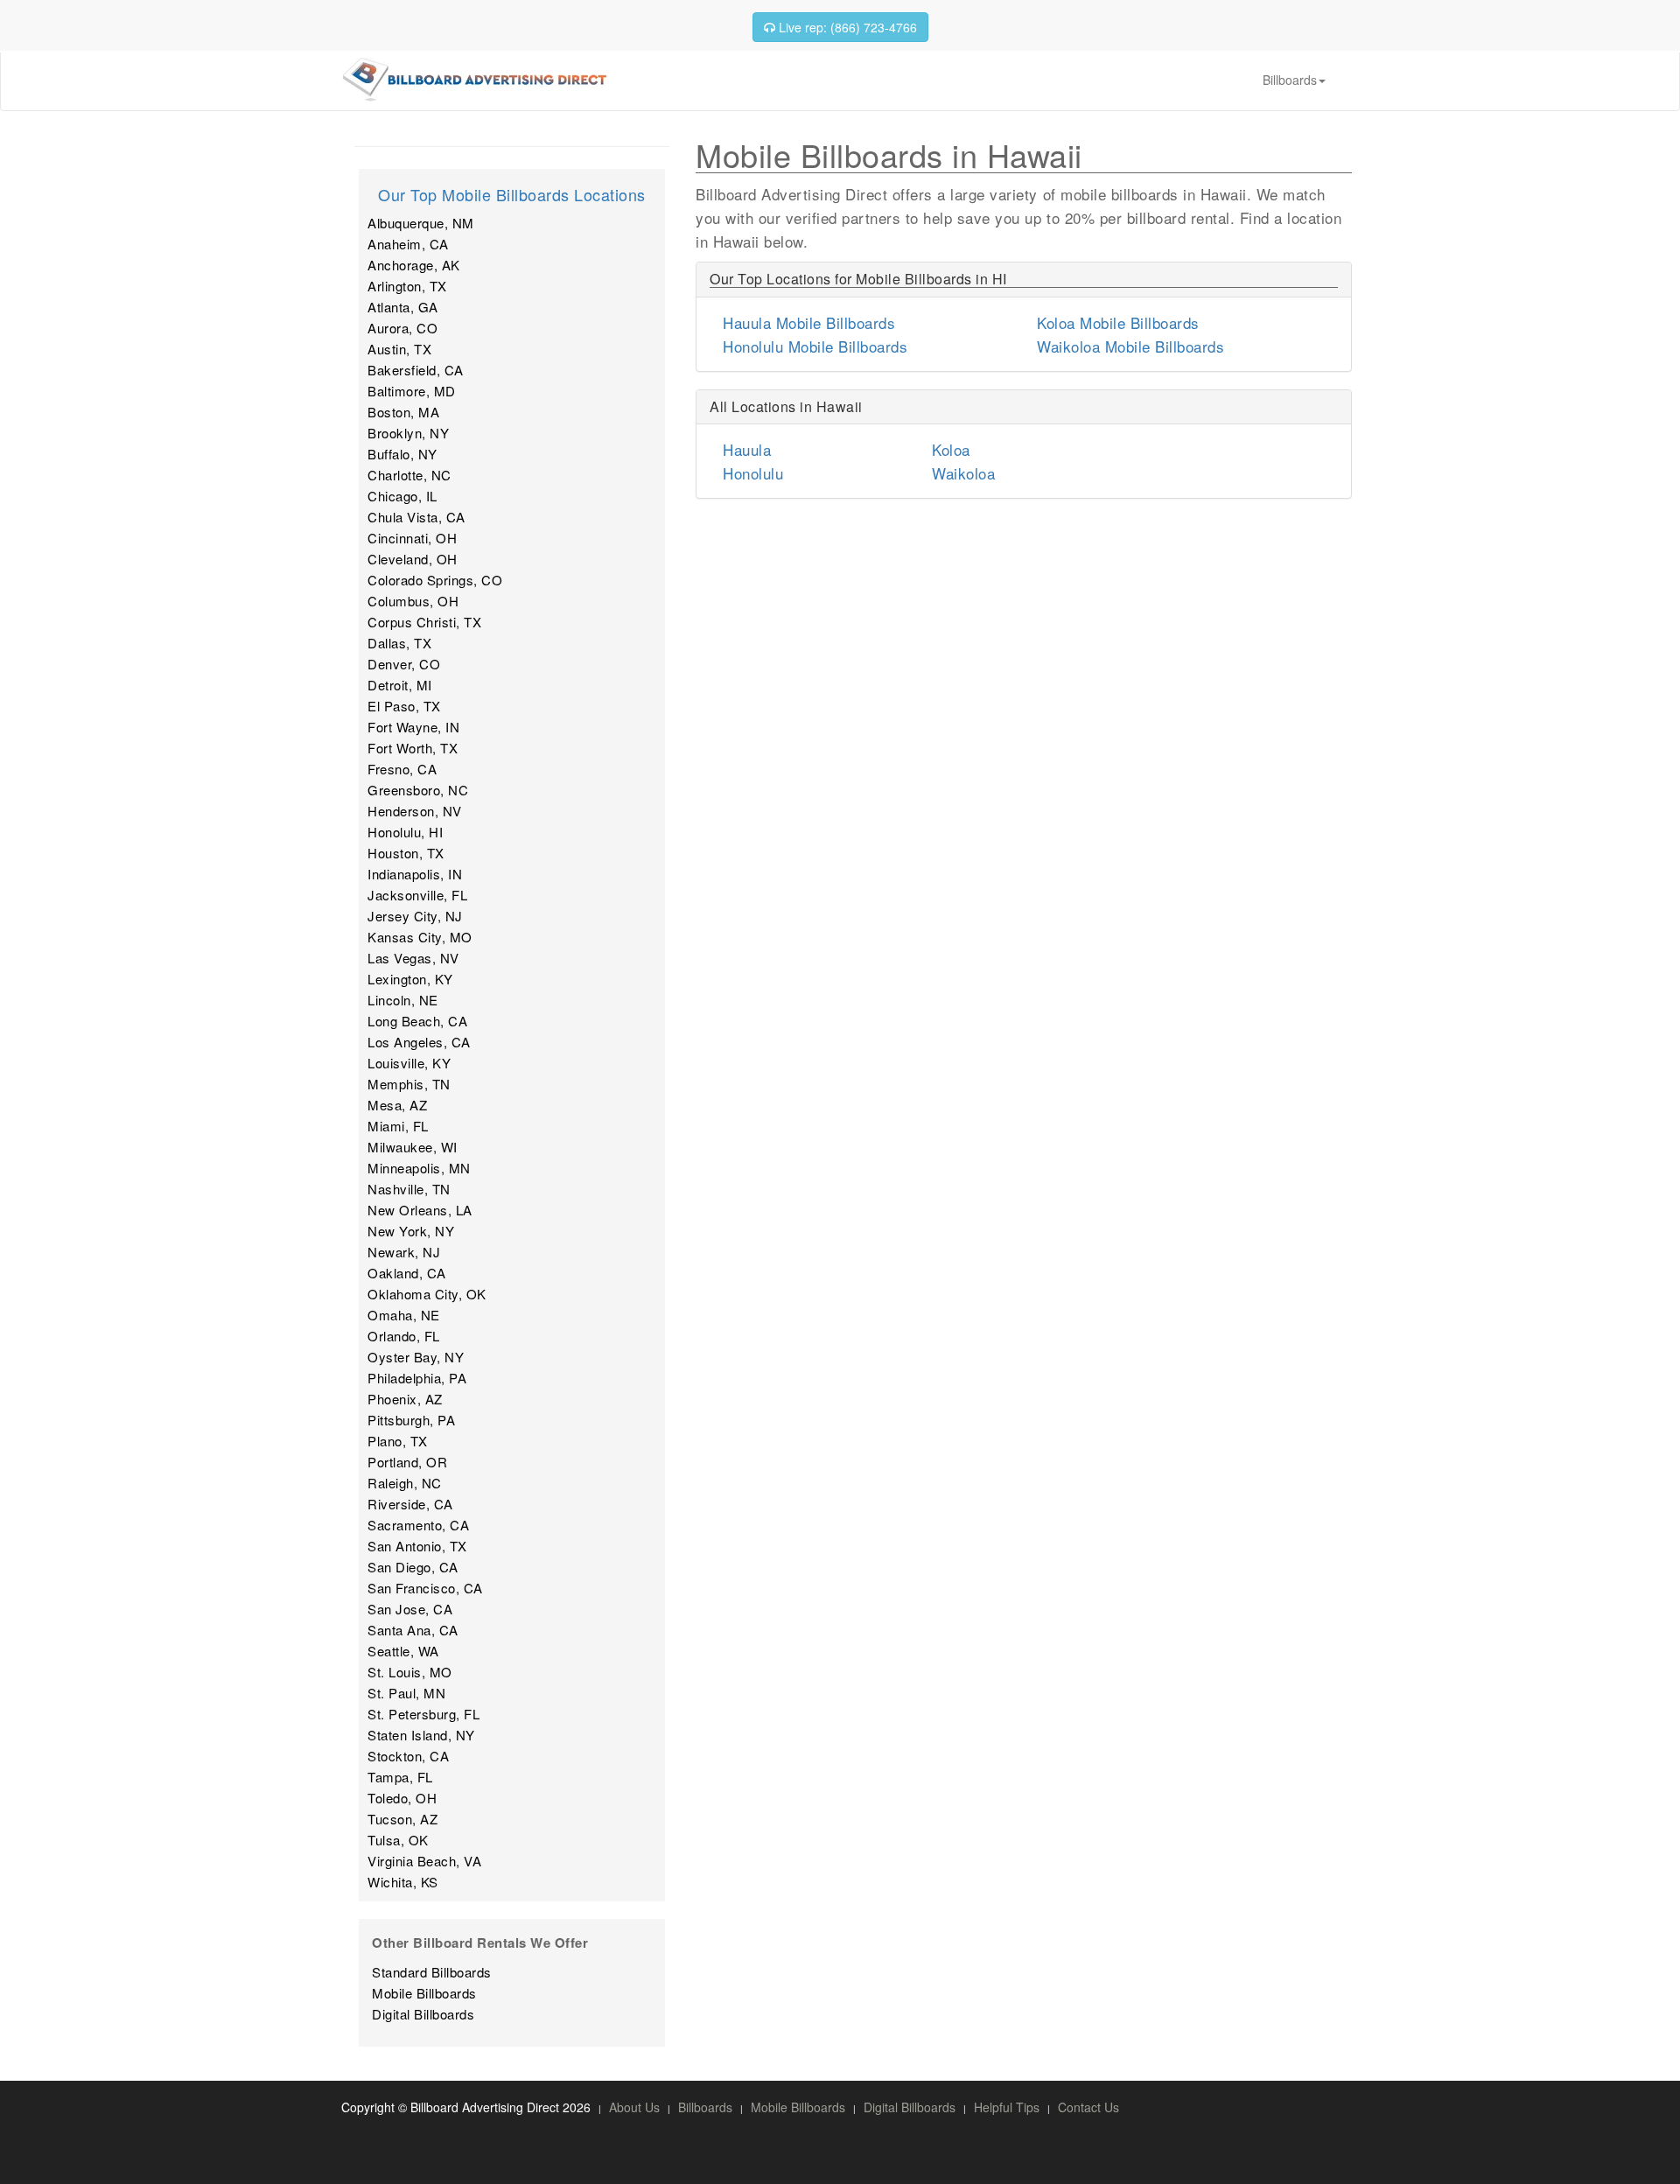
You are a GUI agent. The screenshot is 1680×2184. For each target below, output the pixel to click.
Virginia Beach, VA (424, 1861)
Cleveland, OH (413, 559)
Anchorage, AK (414, 265)
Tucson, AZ (402, 1819)
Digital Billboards (423, 2014)
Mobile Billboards (424, 1993)
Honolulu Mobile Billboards (815, 346)
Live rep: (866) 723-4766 (846, 27)
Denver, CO (404, 664)
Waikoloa (963, 473)
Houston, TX (406, 853)
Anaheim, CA (408, 244)
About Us (634, 2107)
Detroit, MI (400, 685)
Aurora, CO (402, 328)
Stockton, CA (408, 1756)
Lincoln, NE (403, 1000)
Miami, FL (398, 1126)
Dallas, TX (399, 643)
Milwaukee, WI (413, 1147)
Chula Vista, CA (416, 517)
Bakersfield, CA (416, 370)
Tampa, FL (400, 1777)
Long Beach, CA (417, 1021)
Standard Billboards (432, 1972)
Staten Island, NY (421, 1735)
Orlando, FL (404, 1336)
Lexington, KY (410, 979)
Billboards (705, 2107)
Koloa (951, 449)
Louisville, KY (409, 1063)
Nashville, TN (409, 1189)
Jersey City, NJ (415, 916)
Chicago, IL (402, 496)
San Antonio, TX (417, 1546)
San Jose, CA (410, 1609)
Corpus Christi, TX (424, 622)
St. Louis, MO (410, 1672)
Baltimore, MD (412, 391)
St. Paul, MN (406, 1693)
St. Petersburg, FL (423, 1714)
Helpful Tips (1007, 2107)
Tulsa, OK (398, 1840)
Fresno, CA (402, 769)
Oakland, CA (407, 1273)
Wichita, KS (403, 1882)
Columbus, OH (413, 601)
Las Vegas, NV (413, 958)
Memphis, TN (409, 1084)
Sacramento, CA (418, 1525)
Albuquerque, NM (421, 223)
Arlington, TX (407, 286)
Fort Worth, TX (413, 748)
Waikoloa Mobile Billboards (1130, 346)
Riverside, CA (410, 1504)
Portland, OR (407, 1462)
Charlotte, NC (409, 475)
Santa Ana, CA (413, 1630)
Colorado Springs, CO (435, 580)
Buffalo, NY (402, 454)
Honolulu (753, 473)
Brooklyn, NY (408, 433)
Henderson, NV (415, 811)
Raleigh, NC (405, 1483)
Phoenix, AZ (405, 1399)
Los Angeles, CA (419, 1042)
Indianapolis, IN (415, 874)
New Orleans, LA (420, 1210)
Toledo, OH (402, 1798)
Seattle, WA (403, 1651)
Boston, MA (403, 412)
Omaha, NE (404, 1315)
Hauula (747, 449)
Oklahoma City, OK (427, 1294)
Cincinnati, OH (412, 538)
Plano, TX (398, 1441)
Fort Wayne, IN (413, 727)
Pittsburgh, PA (411, 1420)
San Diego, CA (413, 1567)
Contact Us (1088, 2107)
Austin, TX (399, 349)
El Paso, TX (404, 706)
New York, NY (411, 1231)
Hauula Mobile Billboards (809, 322)
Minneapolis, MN (419, 1168)
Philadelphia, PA (417, 1378)
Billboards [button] (1290, 80)
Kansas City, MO (420, 937)
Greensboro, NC (418, 790)
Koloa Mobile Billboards (1118, 322)
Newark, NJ (404, 1252)
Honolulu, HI (405, 832)
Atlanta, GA (403, 307)
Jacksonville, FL (417, 895)
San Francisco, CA (425, 1588)
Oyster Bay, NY (416, 1357)
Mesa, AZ (397, 1105)
